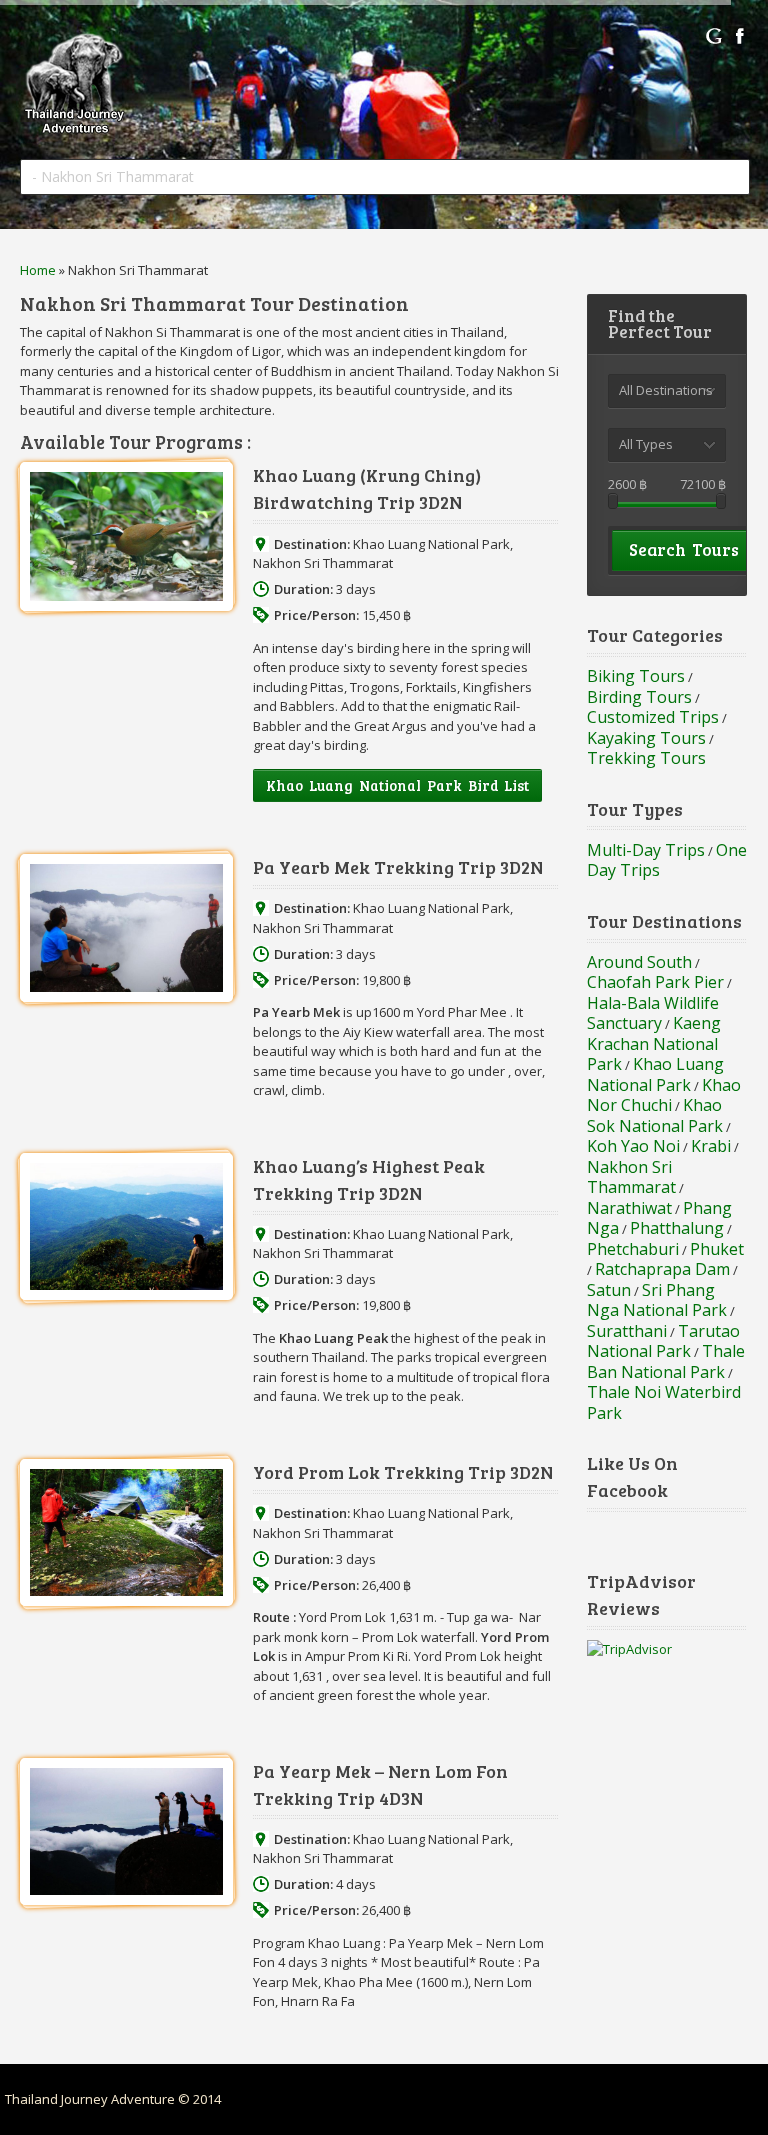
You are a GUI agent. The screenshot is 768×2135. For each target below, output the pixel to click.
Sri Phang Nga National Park (657, 1300)
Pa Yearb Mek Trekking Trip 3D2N (398, 867)
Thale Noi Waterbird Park (664, 1402)
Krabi (711, 1146)
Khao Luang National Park (431, 544)
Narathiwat (629, 1208)
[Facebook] (740, 36)
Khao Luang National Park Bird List (397, 785)
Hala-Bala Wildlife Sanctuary (653, 1013)
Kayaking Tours (646, 738)
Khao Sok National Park (655, 1115)
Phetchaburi (633, 1249)
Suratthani (627, 1331)
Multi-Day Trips (646, 850)
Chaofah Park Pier (655, 982)
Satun (609, 1290)
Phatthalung (677, 1228)
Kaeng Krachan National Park (654, 1043)
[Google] (714, 36)
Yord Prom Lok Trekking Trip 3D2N (403, 1472)
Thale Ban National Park (666, 1361)
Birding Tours (639, 697)
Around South (639, 962)
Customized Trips (653, 717)
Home (38, 270)
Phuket (717, 1249)
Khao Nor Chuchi (664, 1095)
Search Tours (684, 549)
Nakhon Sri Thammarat (323, 563)
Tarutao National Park (663, 1341)
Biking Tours (636, 676)
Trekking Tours (646, 758)
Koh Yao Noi (633, 1146)
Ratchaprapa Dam (662, 1269)
